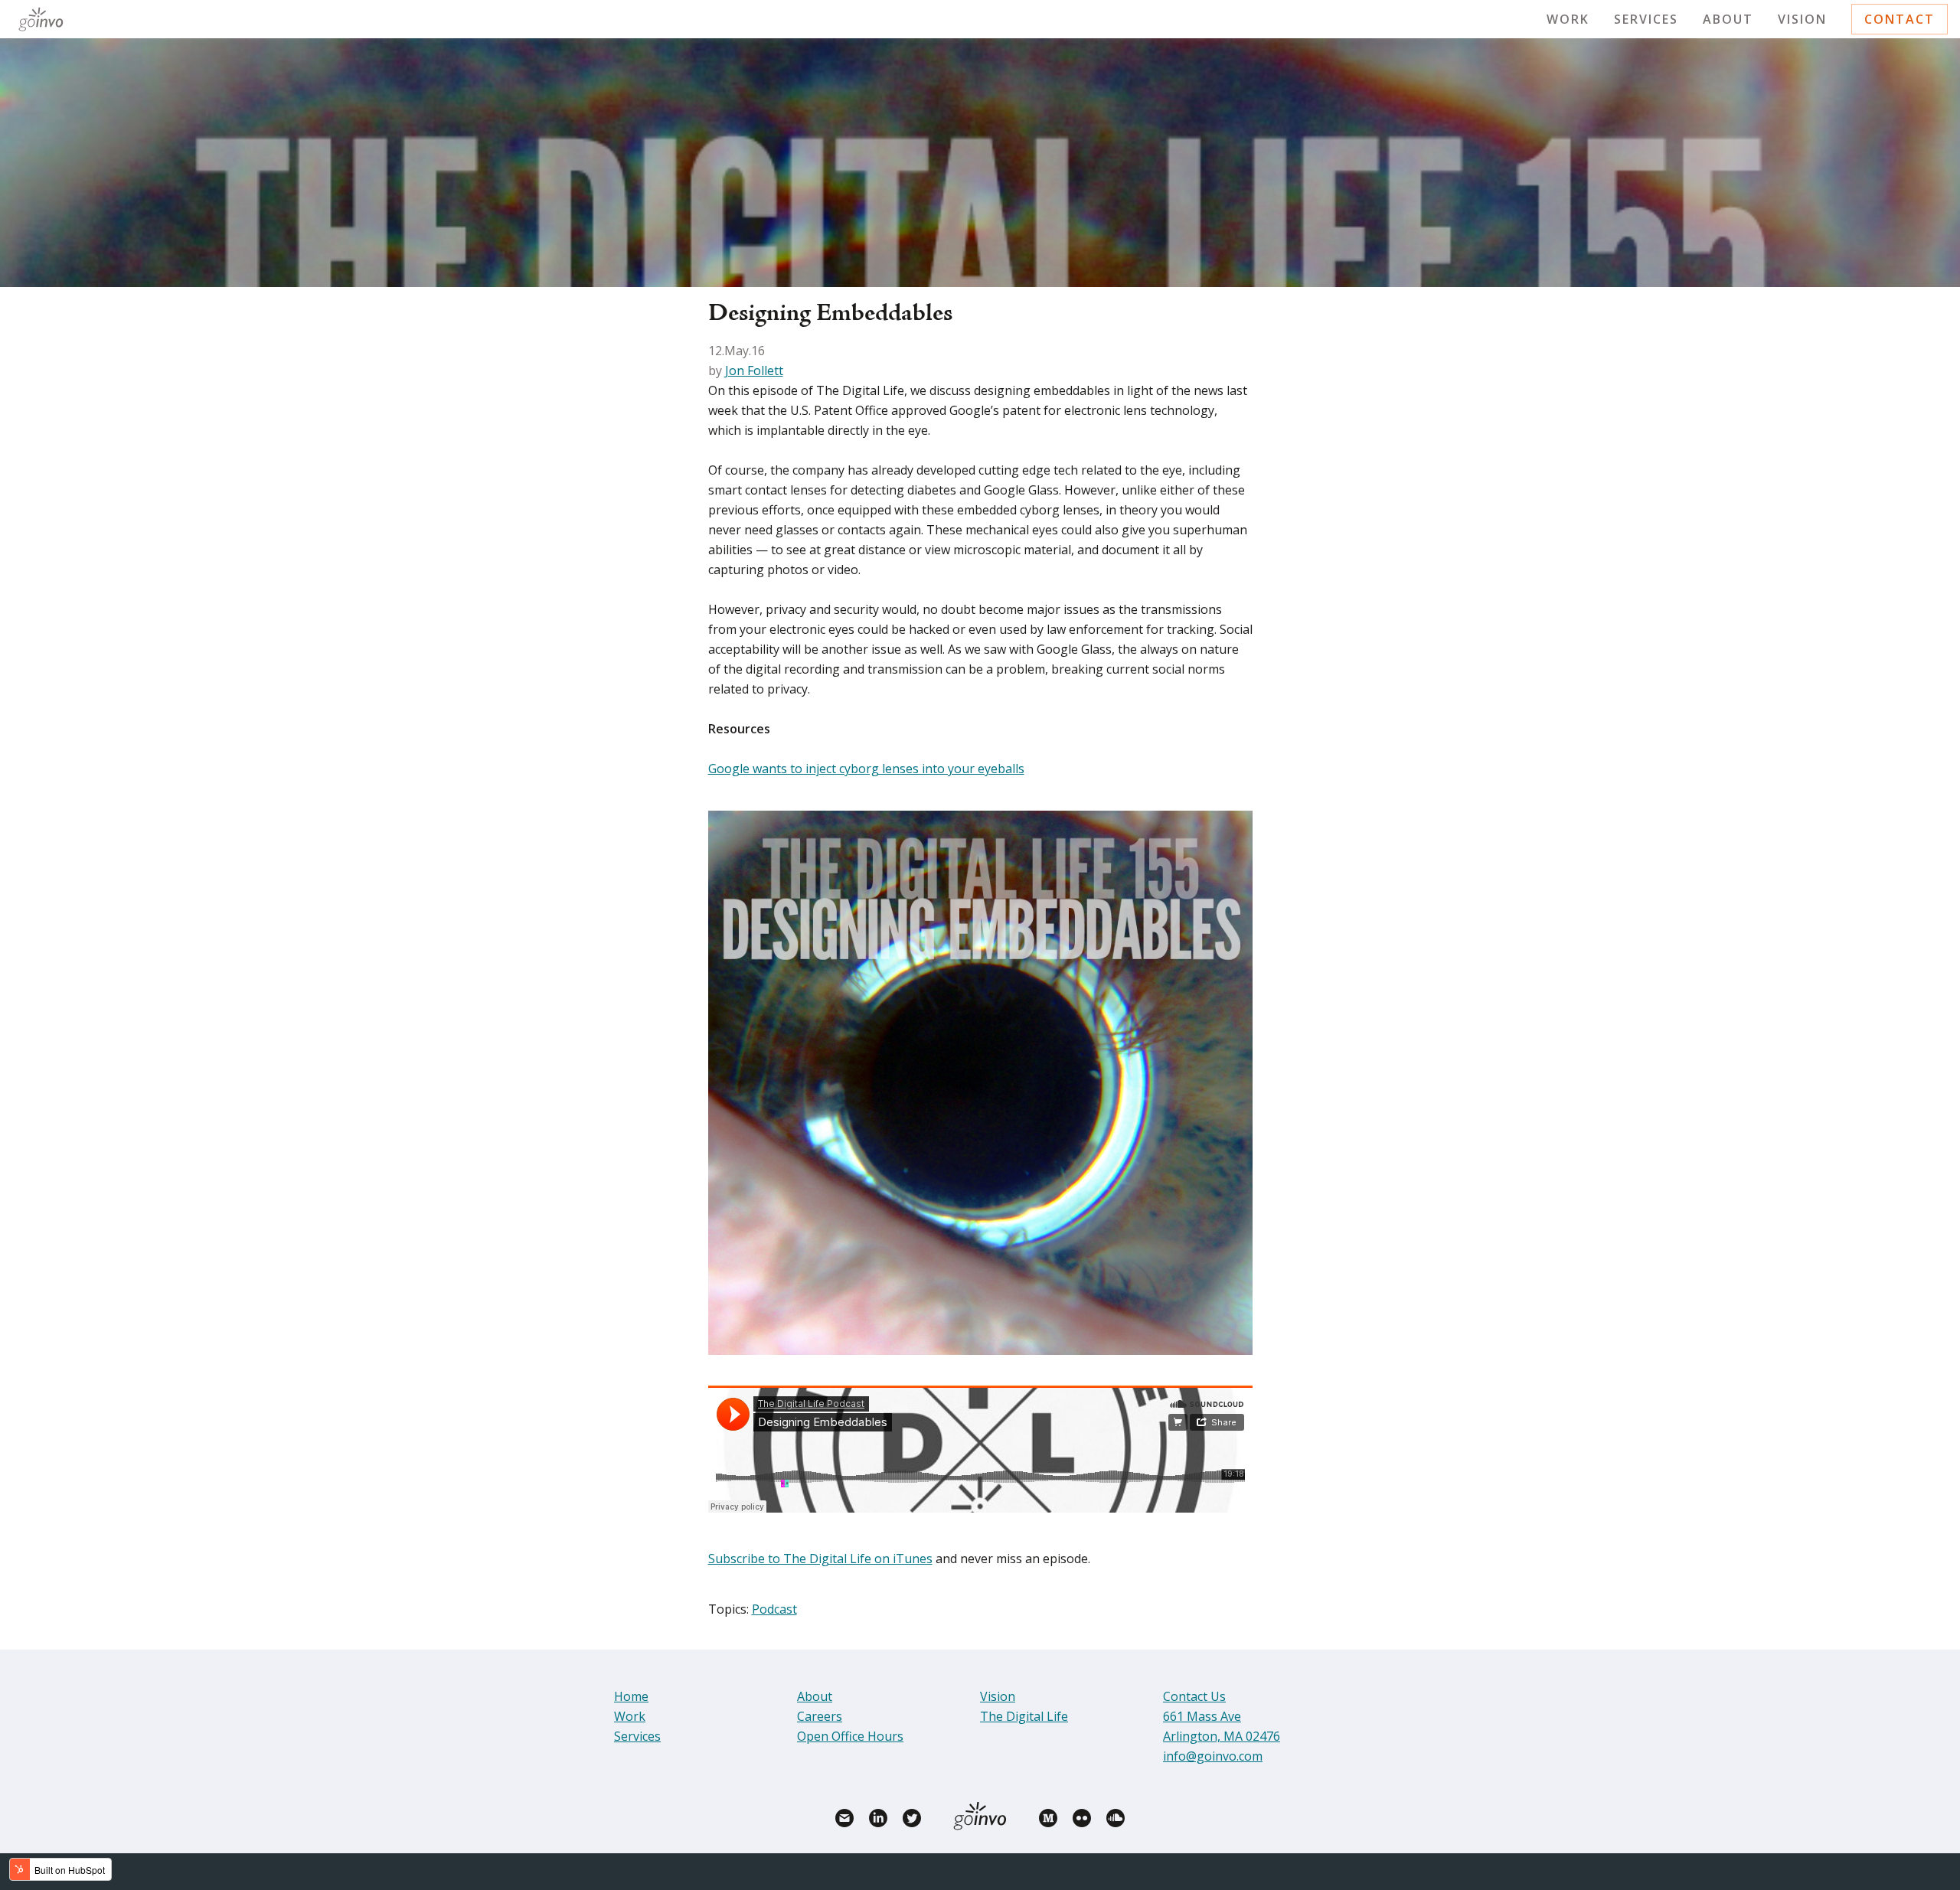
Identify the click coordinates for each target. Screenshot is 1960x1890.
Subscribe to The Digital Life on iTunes (820, 1559)
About (1728, 19)
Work (1568, 19)
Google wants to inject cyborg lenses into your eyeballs (866, 769)
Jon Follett (754, 370)
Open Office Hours (850, 1736)
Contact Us (1194, 1696)
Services (1646, 19)
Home (631, 1696)
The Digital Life (1024, 1716)
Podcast (774, 1609)
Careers (820, 1716)
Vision (1802, 19)
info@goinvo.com (1213, 1756)
